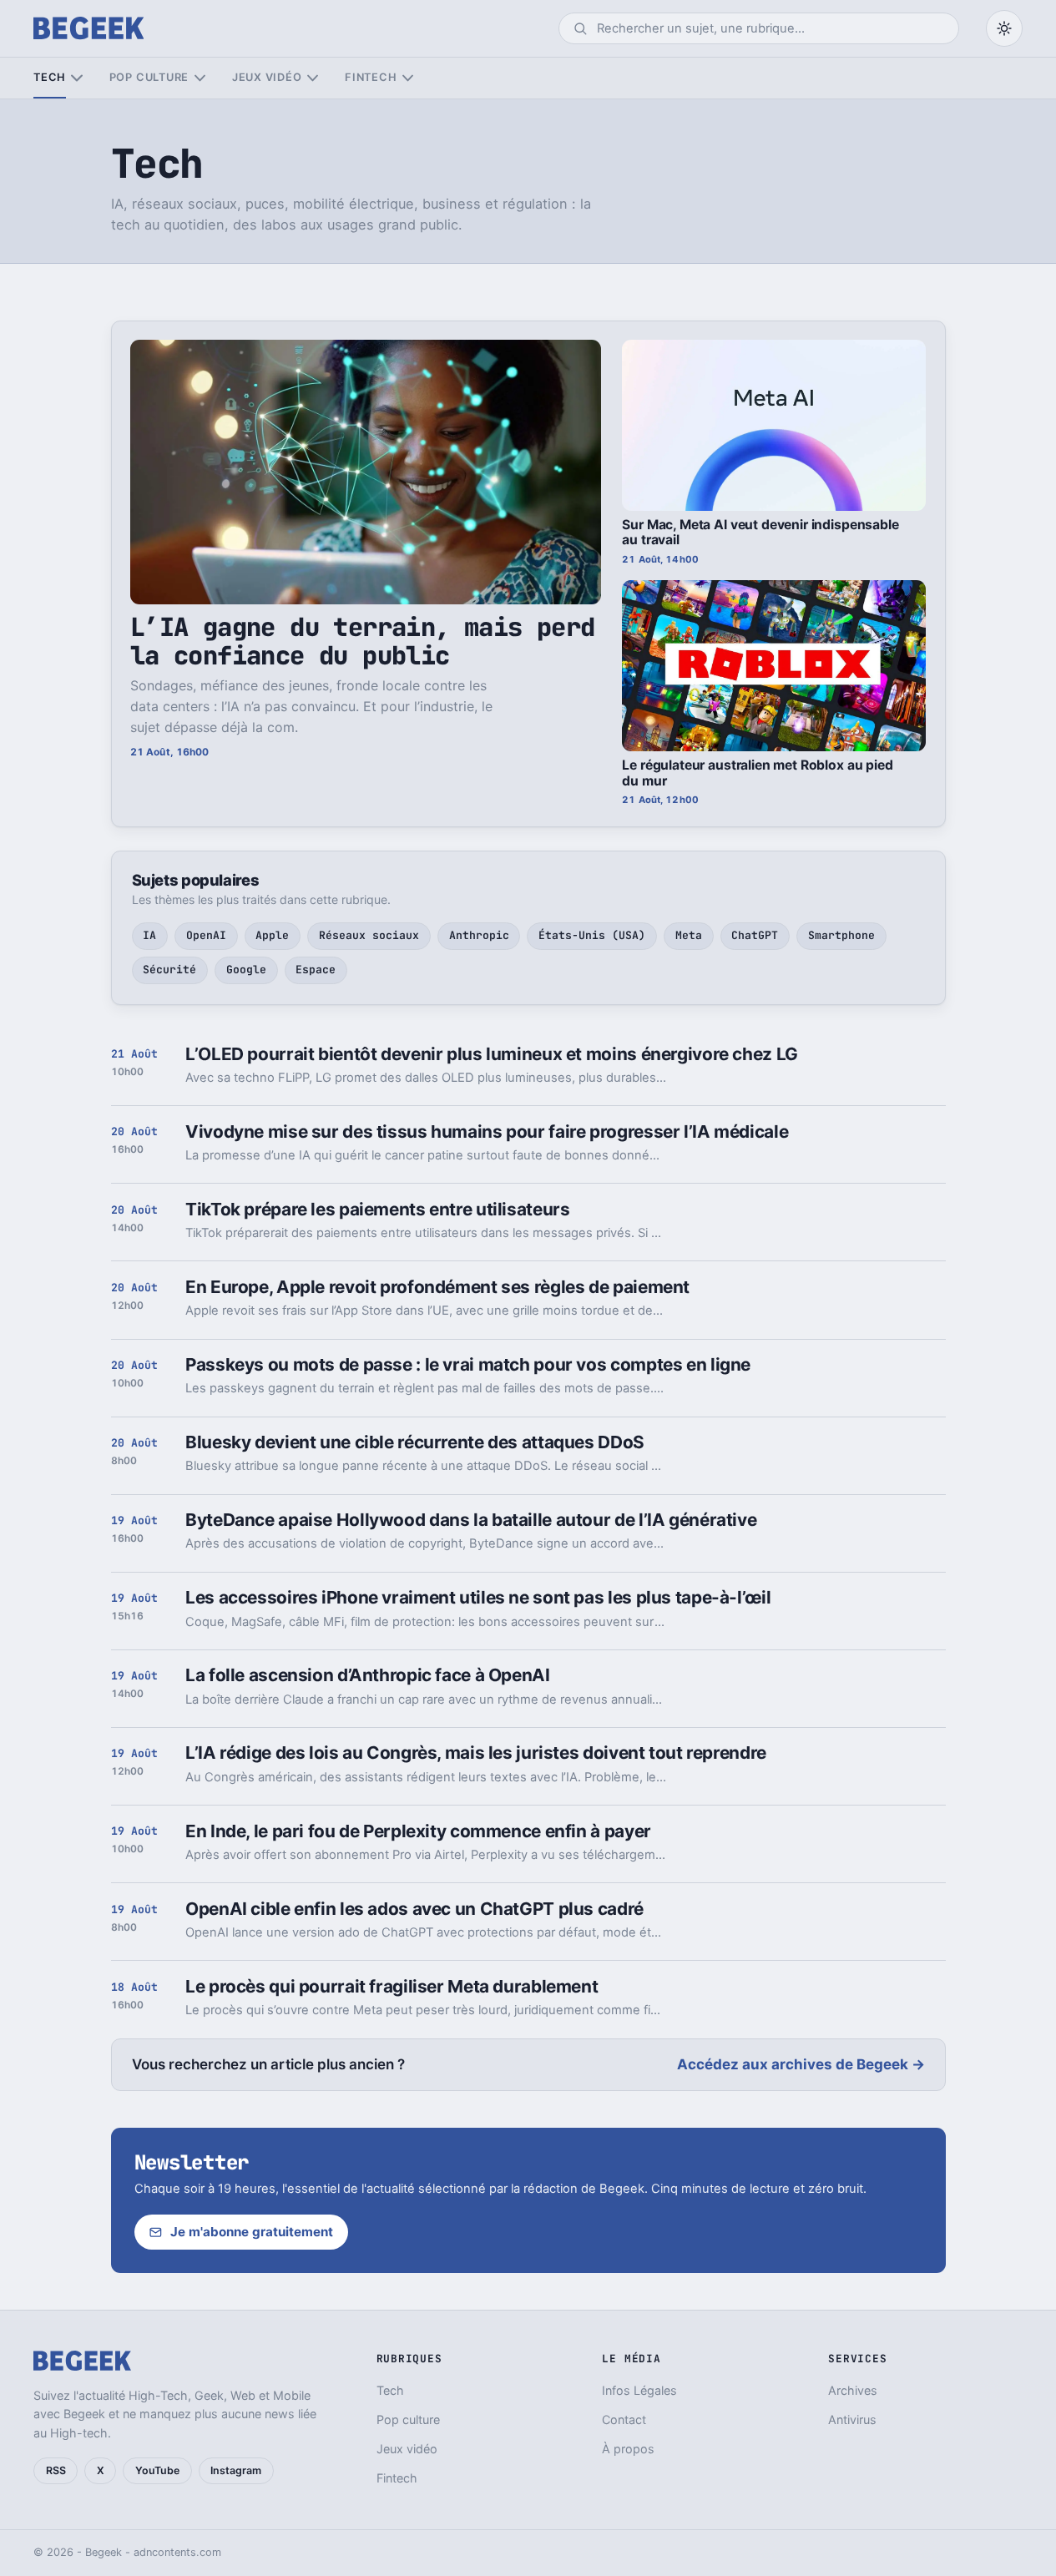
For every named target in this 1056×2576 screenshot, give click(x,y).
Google (246, 970)
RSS (56, 2470)
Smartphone (841, 935)
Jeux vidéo (267, 77)
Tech (50, 77)
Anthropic (479, 935)
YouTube (157, 2470)
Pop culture (149, 77)
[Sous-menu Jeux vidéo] (313, 78)
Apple (272, 935)
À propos (628, 2449)
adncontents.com (177, 2552)
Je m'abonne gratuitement (252, 2232)
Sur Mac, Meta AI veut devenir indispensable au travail (760, 533)
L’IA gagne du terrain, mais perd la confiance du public (363, 641)
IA (149, 935)
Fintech (371, 77)
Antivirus (852, 2419)
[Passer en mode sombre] (1004, 28)
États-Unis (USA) (592, 935)
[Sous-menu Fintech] (408, 78)
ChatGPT (755, 935)
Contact (624, 2419)
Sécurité (169, 970)
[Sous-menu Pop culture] (200, 78)
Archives (853, 2390)
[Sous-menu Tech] (76, 78)
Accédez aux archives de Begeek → (801, 2064)
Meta (689, 935)
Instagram (236, 2470)
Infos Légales (639, 2390)
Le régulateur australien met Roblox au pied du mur (757, 773)
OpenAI (206, 935)
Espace (316, 970)
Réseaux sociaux (369, 935)
